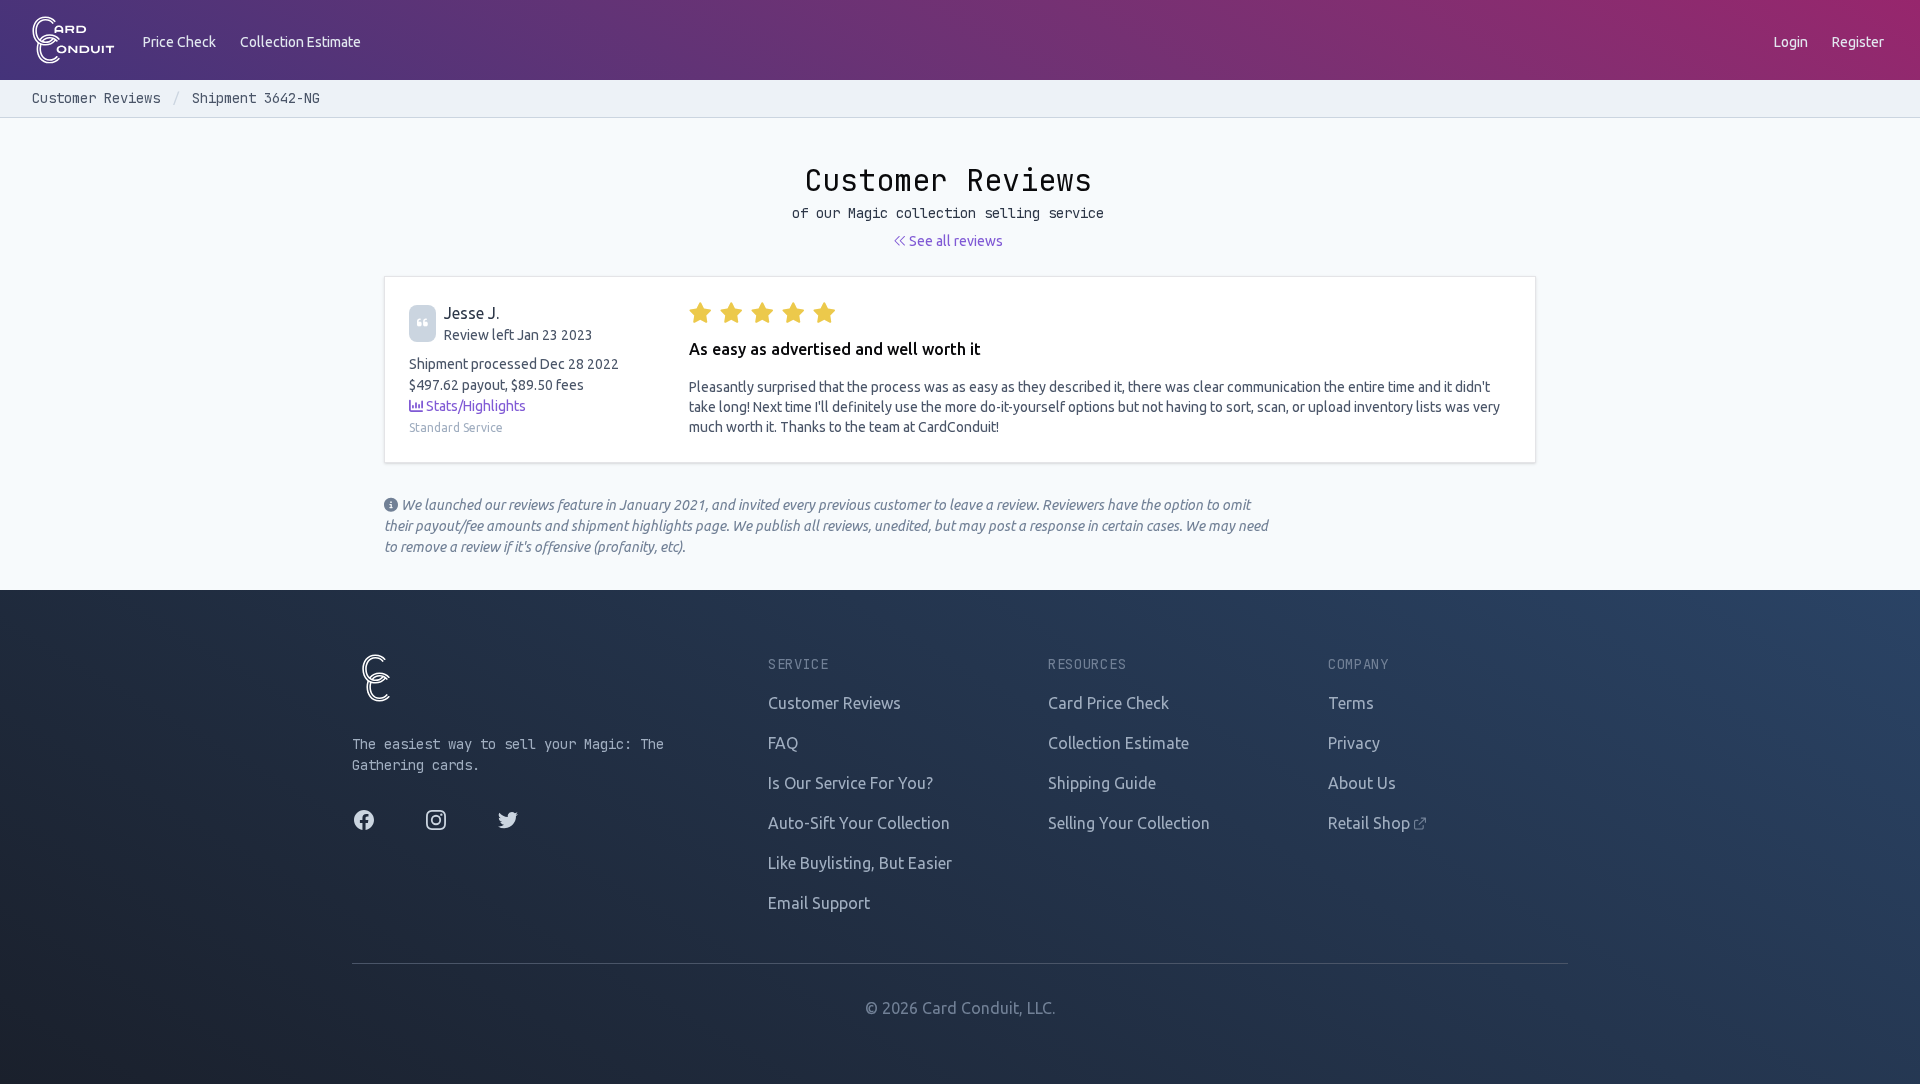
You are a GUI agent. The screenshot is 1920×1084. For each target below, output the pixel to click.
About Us (1362, 783)
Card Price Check (1108, 703)
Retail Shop (1371, 823)
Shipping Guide (1102, 783)
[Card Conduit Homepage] (73, 40)
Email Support (819, 903)
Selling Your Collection (1129, 823)
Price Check (179, 42)
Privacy (1354, 743)
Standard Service (456, 427)
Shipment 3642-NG (256, 98)
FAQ (783, 743)
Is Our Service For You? (850, 783)
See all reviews (954, 241)
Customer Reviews (100, 98)
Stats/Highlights (474, 406)
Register (1858, 42)
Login (1791, 42)
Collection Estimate (300, 42)
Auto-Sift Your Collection (859, 823)
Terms (1351, 703)
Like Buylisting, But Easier (860, 863)
